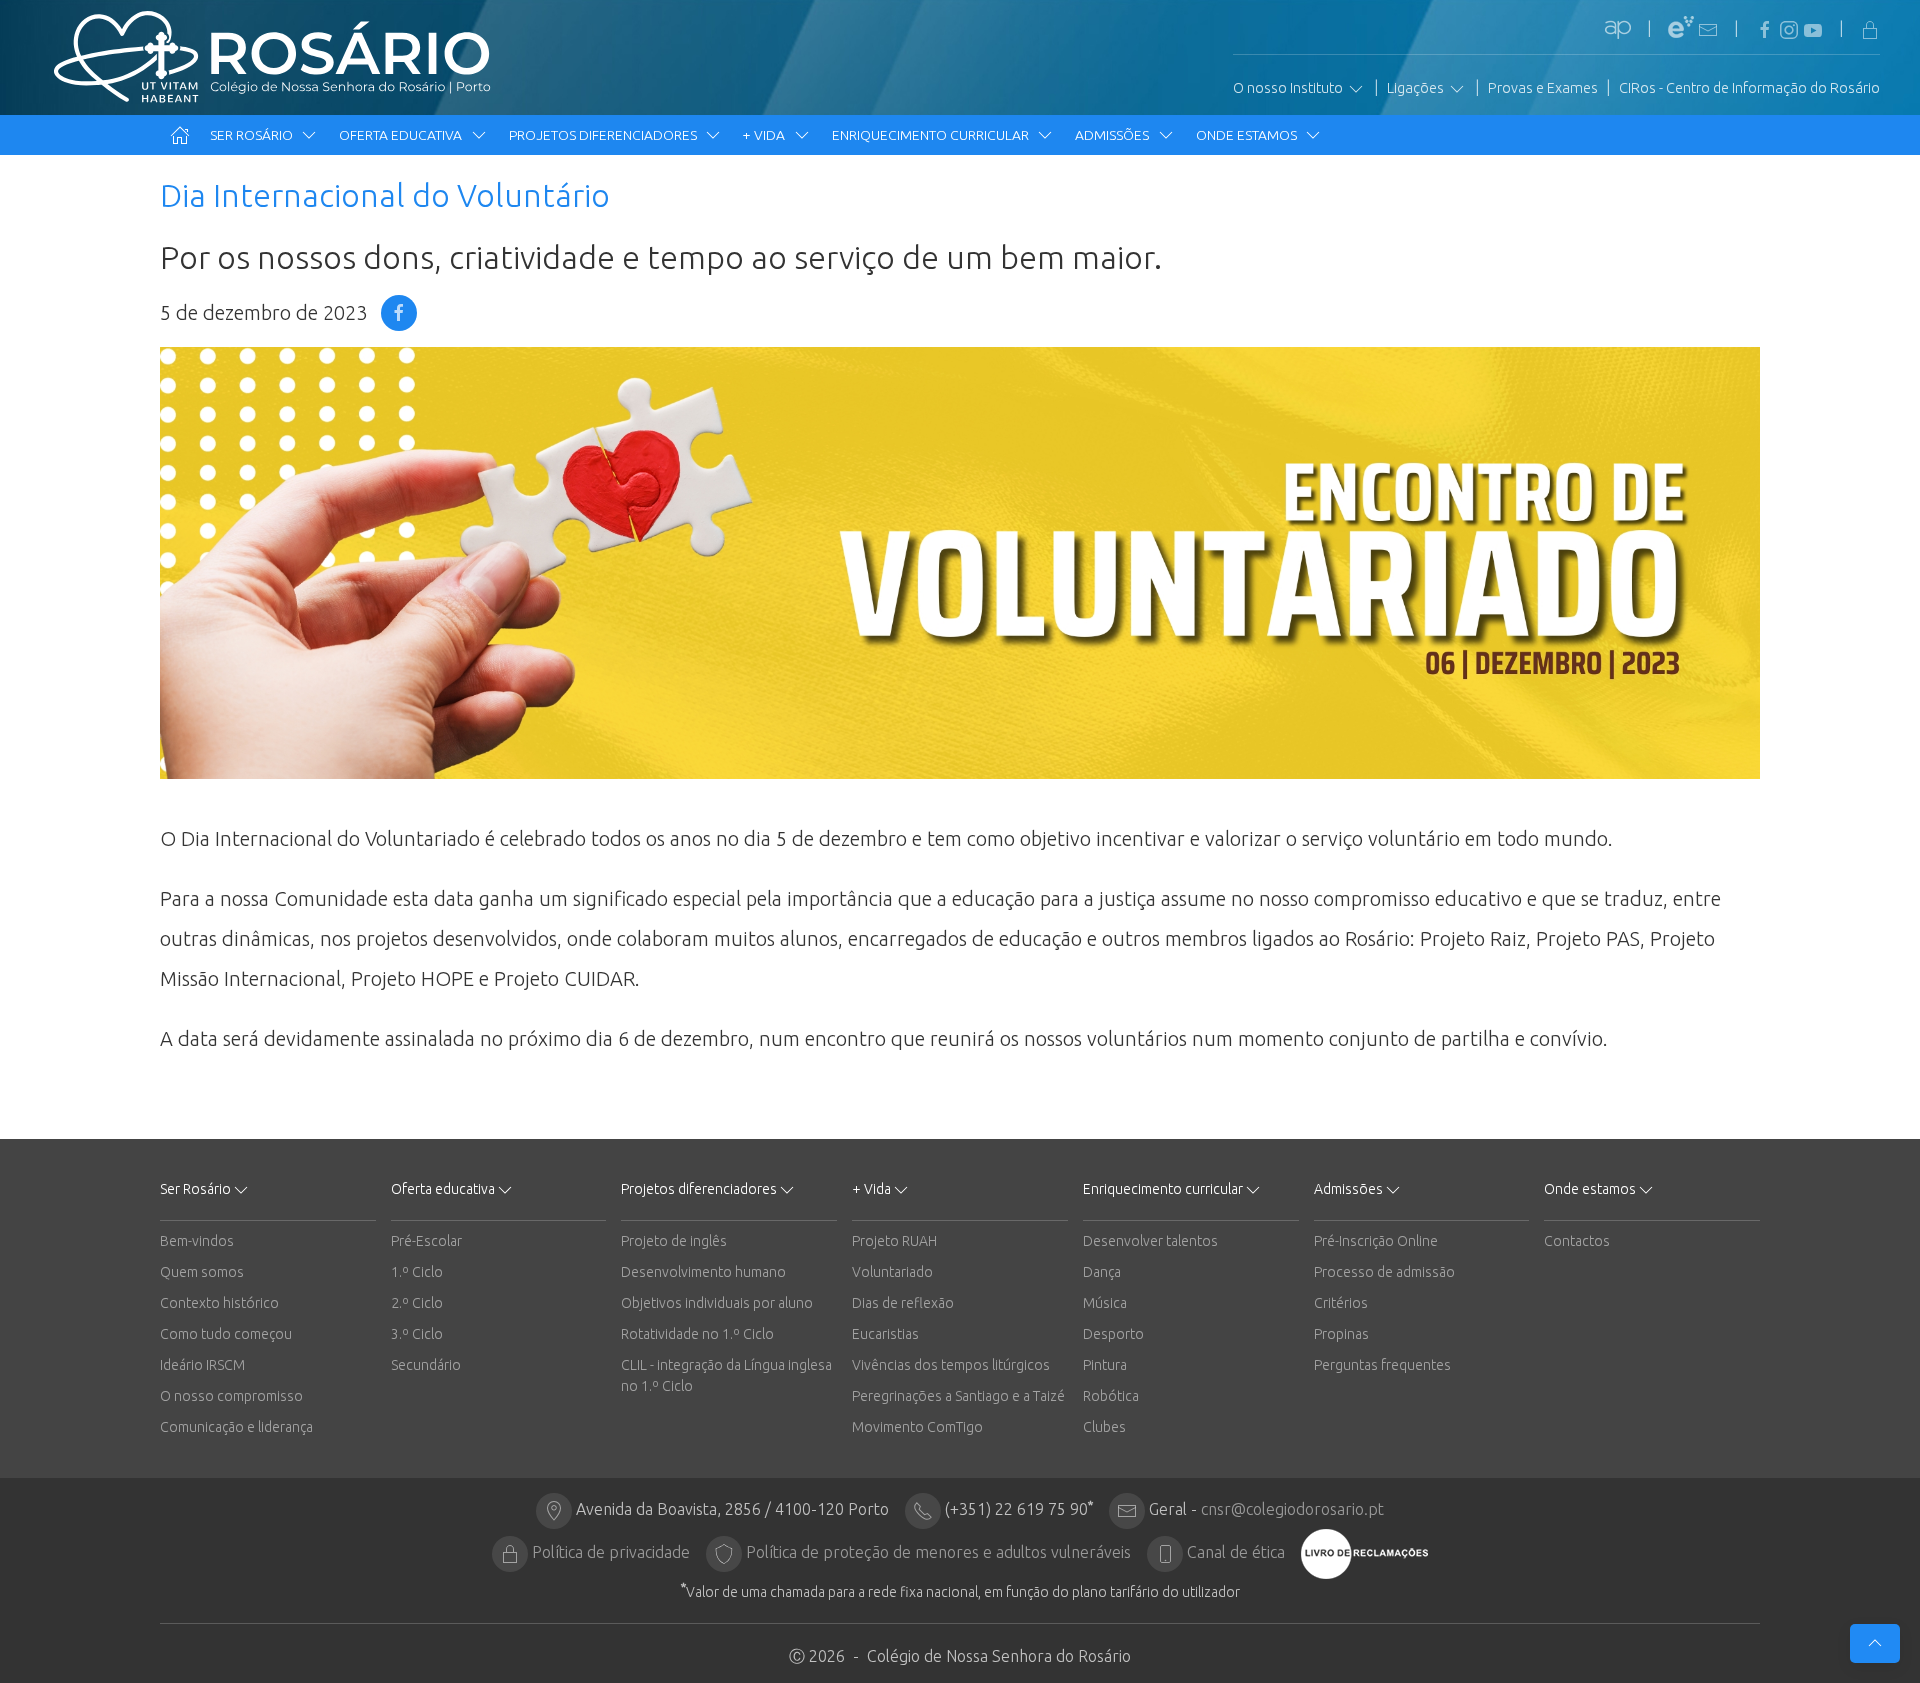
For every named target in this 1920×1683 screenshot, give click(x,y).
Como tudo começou (226, 1334)
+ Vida (765, 135)
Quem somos (202, 1272)
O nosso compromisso (231, 1396)
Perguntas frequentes (1382, 1365)
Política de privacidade (611, 1552)
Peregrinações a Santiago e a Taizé (958, 1396)
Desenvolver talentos (1150, 1241)
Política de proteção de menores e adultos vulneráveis (938, 1552)
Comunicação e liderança (236, 1427)
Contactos (1577, 1241)
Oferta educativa (402, 135)
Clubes (1104, 1427)
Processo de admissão (1384, 1272)
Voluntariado (892, 1272)
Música (1105, 1303)
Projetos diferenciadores (604, 135)
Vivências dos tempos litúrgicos (951, 1365)
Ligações (1417, 88)
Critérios (1341, 1303)
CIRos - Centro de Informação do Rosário (1749, 88)
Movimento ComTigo (917, 1427)
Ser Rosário (253, 135)
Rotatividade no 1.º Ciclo (697, 1334)
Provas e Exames (1543, 88)
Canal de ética (1236, 1552)
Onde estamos (1248, 135)
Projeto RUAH (894, 1241)
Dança (1102, 1272)
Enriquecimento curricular (932, 135)
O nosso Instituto (1289, 88)
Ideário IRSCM (202, 1365)
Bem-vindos (197, 1241)
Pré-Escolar (426, 1241)
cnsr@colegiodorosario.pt (1292, 1509)
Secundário (426, 1365)
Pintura (1105, 1365)
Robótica (1111, 1396)
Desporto (1113, 1334)
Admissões (1113, 135)
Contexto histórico (219, 1303)
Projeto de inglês (674, 1241)
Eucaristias (885, 1334)
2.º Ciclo (417, 1303)
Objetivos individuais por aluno (717, 1303)
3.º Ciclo (417, 1334)
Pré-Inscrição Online (1376, 1241)
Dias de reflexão (903, 1303)
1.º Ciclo (417, 1272)
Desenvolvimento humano (703, 1272)
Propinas (1341, 1334)
